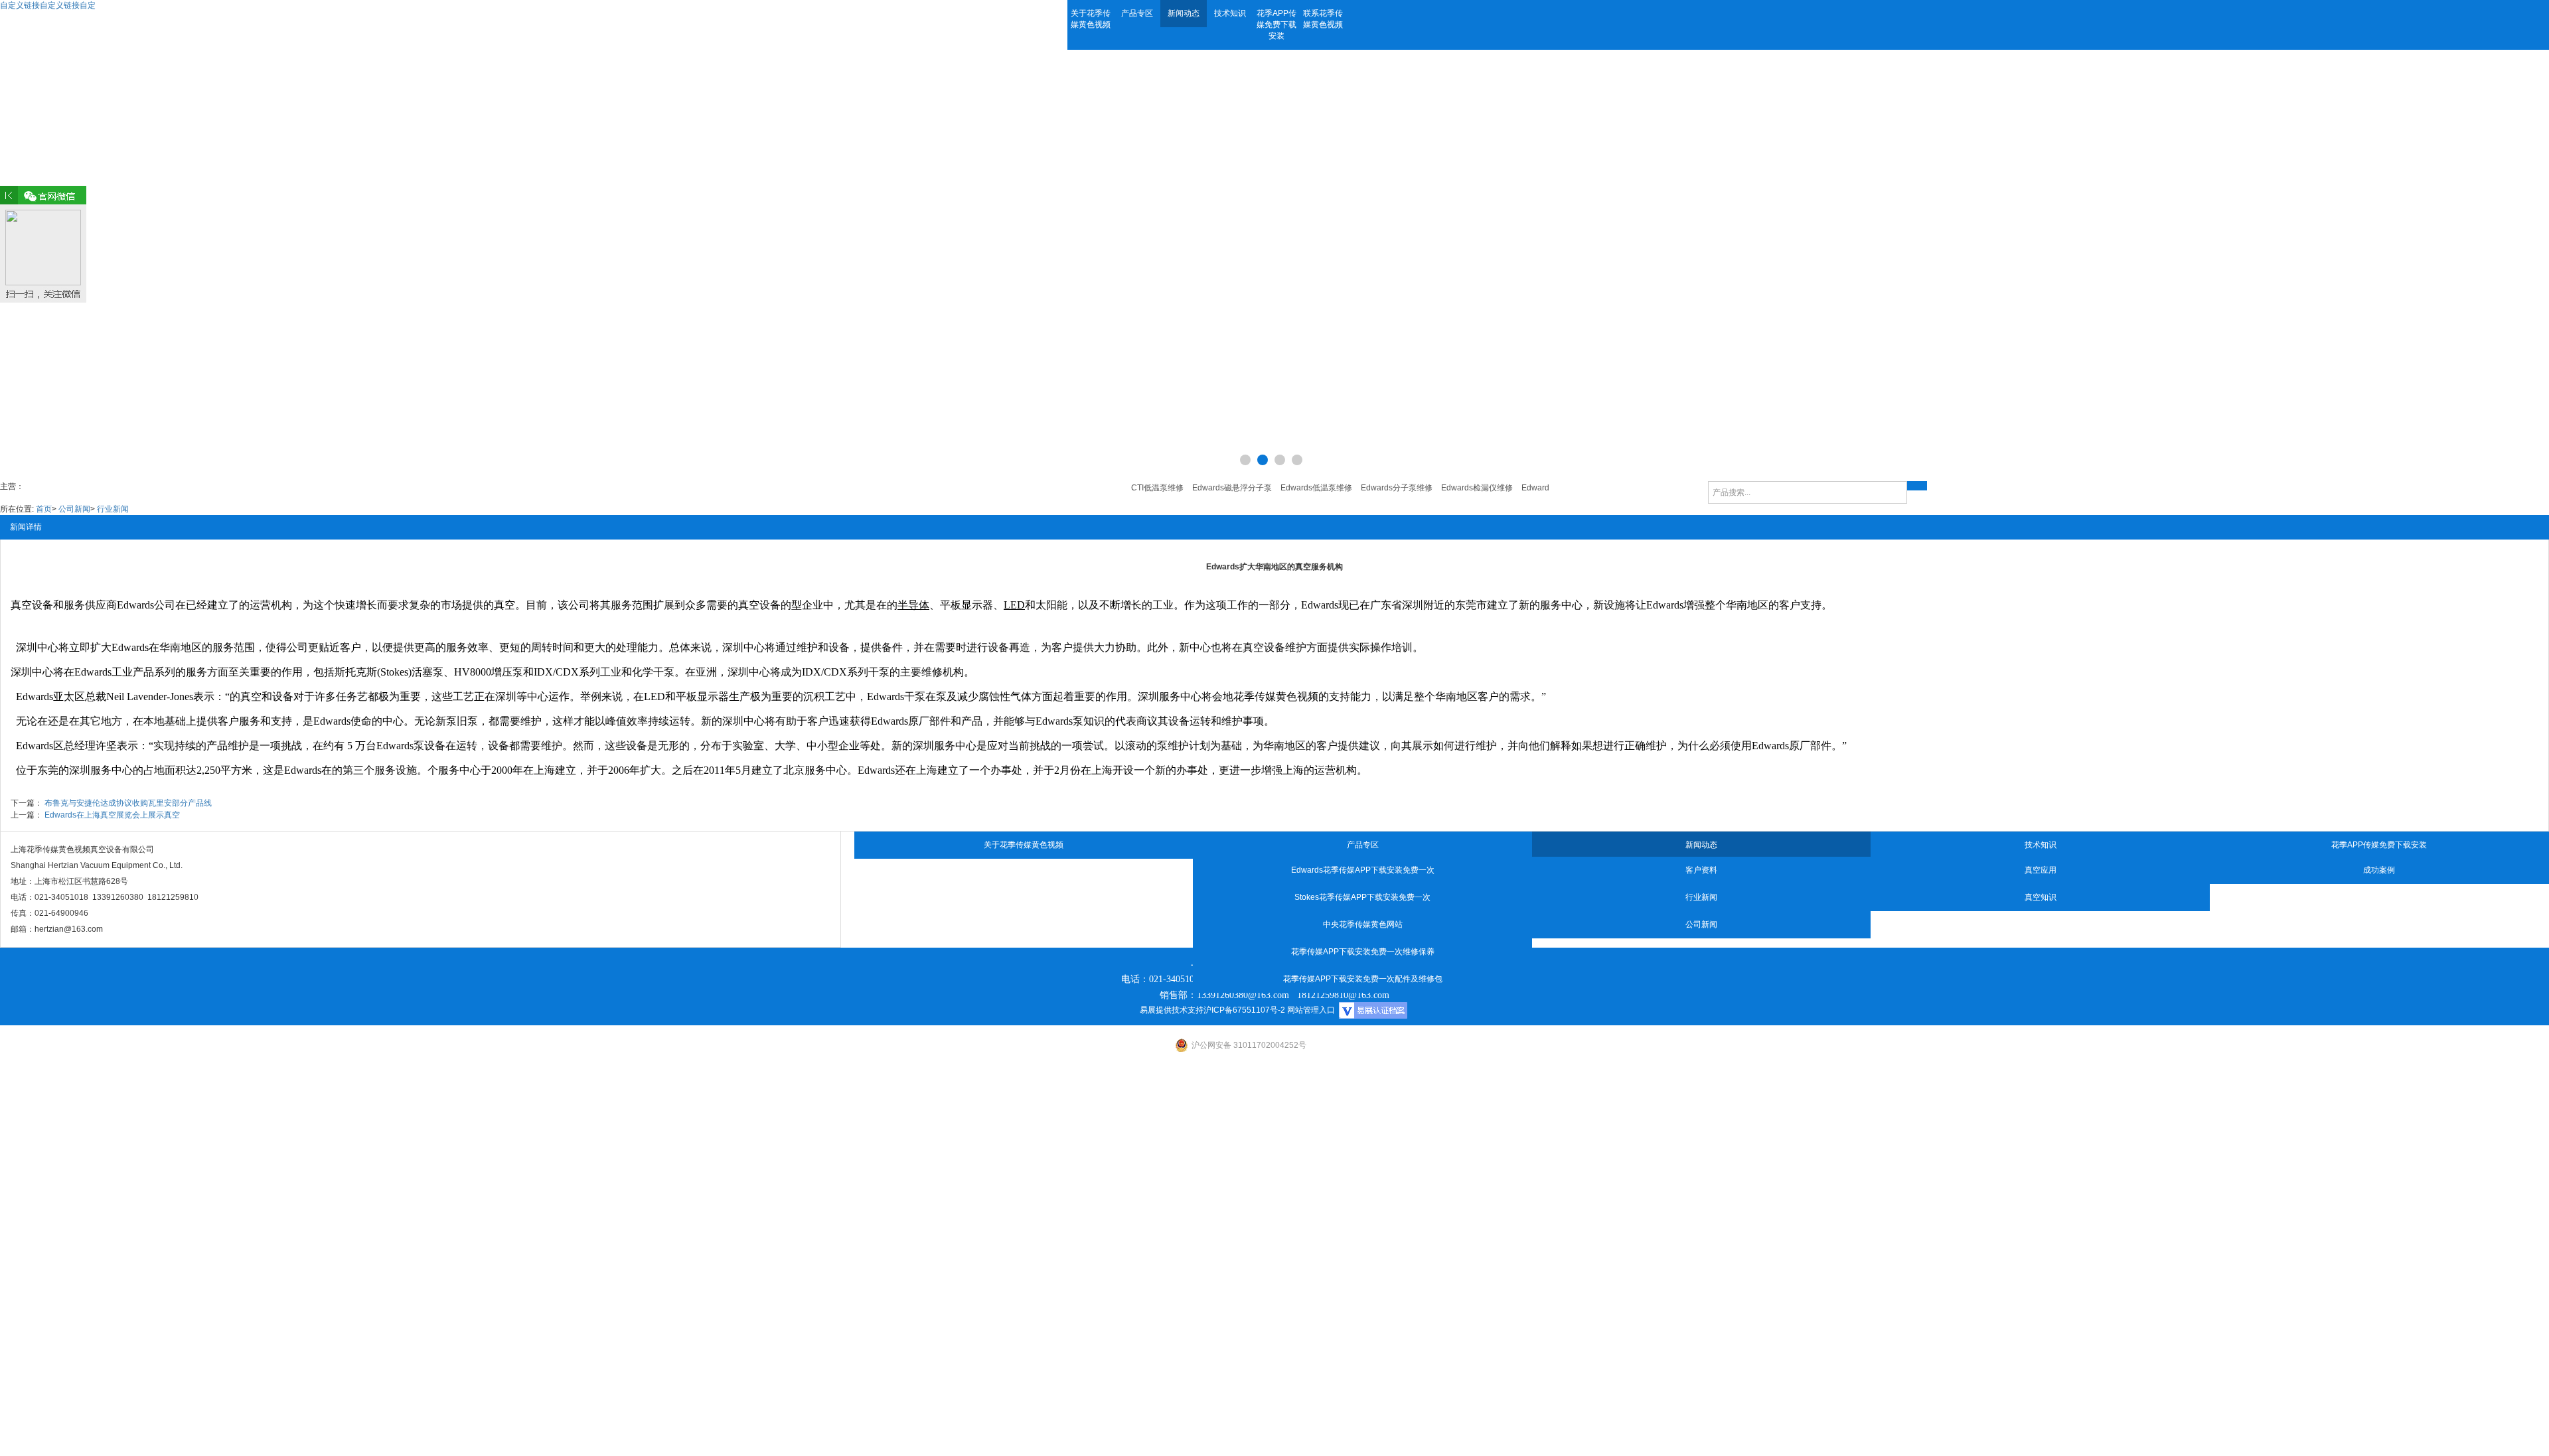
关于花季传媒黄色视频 (1091, 19)
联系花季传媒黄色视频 (1323, 19)
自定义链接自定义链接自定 (48, 5)
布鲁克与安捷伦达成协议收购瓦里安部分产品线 (128, 803)
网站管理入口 (1311, 1010)
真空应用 (2041, 870)
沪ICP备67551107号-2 (1244, 1010)
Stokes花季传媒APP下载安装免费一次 (1362, 897)
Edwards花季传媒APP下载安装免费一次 (1363, 870)
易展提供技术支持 (1172, 1010)
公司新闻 (74, 509)
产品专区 (1137, 13)
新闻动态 (1184, 13)
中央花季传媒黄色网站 (1363, 924)
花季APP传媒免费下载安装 (1276, 25)
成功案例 (2379, 870)
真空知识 (2041, 897)
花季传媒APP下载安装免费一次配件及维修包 (1363, 979)
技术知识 (1230, 13)
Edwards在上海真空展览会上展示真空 (112, 815)
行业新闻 (113, 509)
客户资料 (1701, 870)
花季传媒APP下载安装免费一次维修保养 (1363, 952)
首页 (44, 509)
